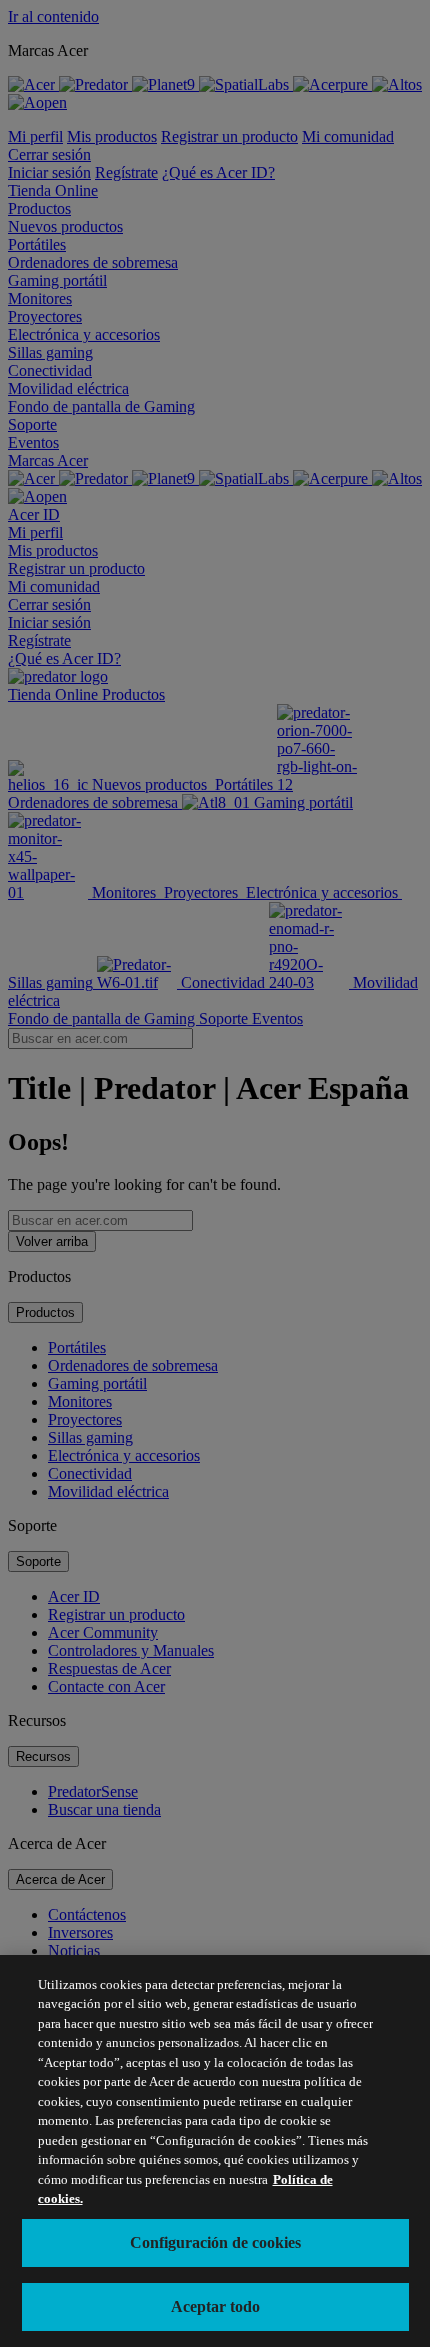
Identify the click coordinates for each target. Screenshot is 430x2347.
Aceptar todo (215, 2306)
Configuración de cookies (215, 2242)
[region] (215, 2151)
